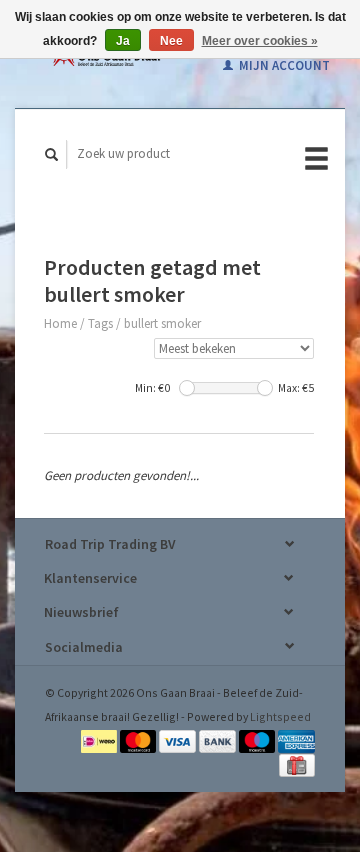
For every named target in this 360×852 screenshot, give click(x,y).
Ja (123, 41)
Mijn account (283, 65)
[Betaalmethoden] (100, 739)
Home (60, 323)
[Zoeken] (52, 154)
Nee (171, 41)
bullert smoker (162, 323)
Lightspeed (280, 716)
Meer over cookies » (260, 41)
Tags (100, 323)
